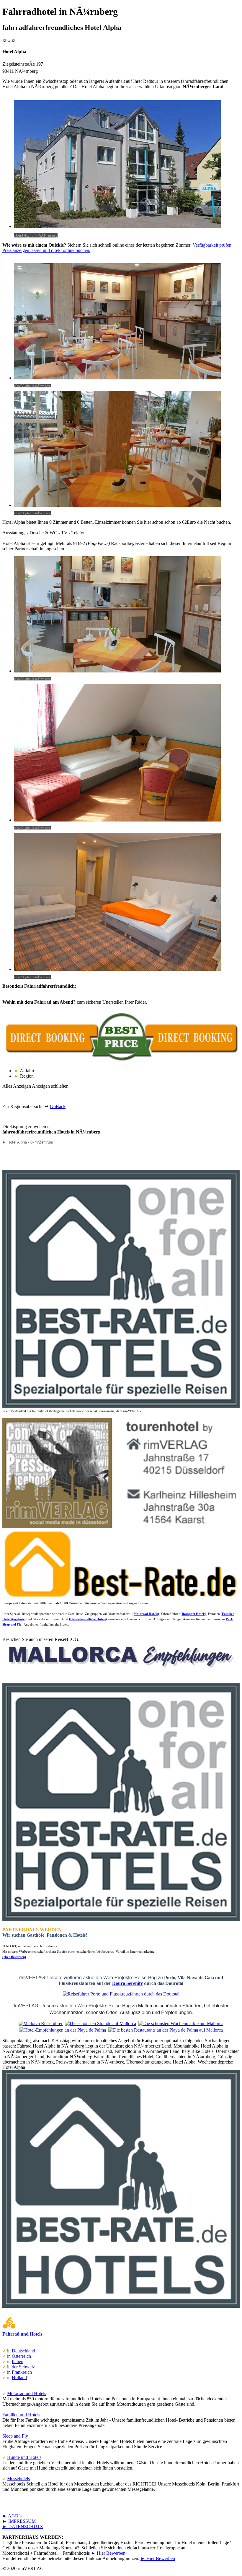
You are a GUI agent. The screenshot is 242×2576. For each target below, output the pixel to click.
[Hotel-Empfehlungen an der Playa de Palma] (63, 2030)
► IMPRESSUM (19, 2521)
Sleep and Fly (15, 2436)
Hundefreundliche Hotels (88, 1619)
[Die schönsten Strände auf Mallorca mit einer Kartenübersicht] (100, 2023)
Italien (18, 2361)
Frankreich (22, 2372)
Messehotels (18, 2479)
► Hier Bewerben (108, 2553)
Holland (19, 2377)
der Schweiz (23, 2367)
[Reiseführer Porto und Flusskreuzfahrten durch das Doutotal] (121, 1994)
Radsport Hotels (193, 1614)
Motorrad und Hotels (27, 2393)
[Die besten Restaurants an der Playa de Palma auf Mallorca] (166, 2030)
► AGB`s (12, 2516)
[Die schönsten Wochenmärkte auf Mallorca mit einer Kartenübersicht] (181, 2023)
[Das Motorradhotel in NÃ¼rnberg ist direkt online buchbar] (121, 1061)
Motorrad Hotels (146, 1614)
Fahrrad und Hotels (22, 2334)
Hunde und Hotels (24, 2457)
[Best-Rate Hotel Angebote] (121, 1407)
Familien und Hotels (21, 2415)
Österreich (21, 2356)
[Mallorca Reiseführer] (121, 1670)
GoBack (58, 1106)
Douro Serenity (127, 1983)
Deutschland (23, 2351)
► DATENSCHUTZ (23, 2526)
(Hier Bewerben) (14, 1957)
